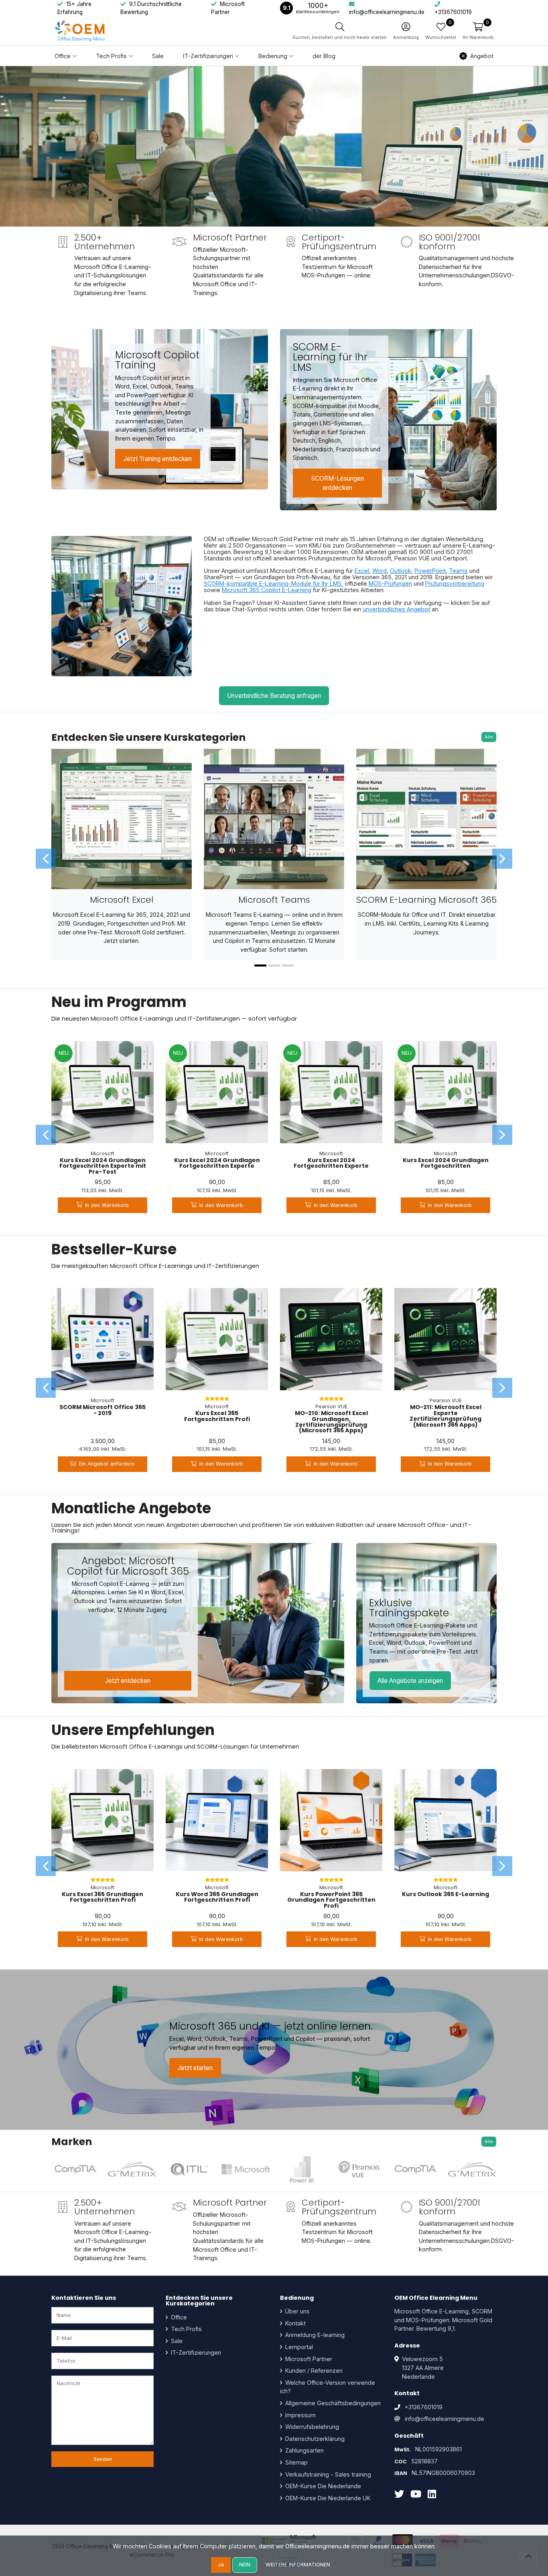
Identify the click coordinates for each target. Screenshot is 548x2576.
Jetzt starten (195, 2068)
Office (178, 2317)
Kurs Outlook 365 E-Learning (446, 1894)
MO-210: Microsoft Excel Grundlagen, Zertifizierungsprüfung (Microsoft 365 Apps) (331, 1422)
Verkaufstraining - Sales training (327, 2474)
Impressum (300, 2415)
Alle (489, 737)
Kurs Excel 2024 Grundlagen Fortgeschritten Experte (217, 1163)
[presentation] (46, 859)
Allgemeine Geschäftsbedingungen (332, 2403)
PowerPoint (430, 571)
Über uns (297, 2311)
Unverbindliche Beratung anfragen (274, 696)
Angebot (482, 56)
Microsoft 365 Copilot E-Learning (267, 590)
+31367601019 (424, 2407)
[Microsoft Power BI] (302, 2170)
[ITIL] (189, 2170)
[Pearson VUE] (359, 2170)
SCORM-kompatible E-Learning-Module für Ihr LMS (273, 583)
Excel (362, 571)
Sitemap (296, 2462)
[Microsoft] (246, 2170)
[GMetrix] (132, 2170)
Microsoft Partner (308, 2359)
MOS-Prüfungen (390, 583)
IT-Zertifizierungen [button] (208, 56)
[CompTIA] (76, 2170)
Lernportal (298, 2347)
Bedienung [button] (273, 56)
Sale (158, 56)
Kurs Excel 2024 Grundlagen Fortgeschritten (446, 1163)
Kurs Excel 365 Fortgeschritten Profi (217, 1416)
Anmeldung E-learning (314, 2335)
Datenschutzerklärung (314, 2439)
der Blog (324, 56)
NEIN (245, 2565)
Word (380, 571)
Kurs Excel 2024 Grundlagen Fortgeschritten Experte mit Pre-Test (103, 1166)
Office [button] (63, 56)
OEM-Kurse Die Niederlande (322, 2486)
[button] (478, 31)
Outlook (401, 571)
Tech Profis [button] (111, 56)
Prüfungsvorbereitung (455, 583)
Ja (221, 2565)
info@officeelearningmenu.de (444, 2419)
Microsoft (102, 1154)
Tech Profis (186, 2329)
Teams (458, 571)
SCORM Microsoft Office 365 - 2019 (102, 1410)
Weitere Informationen (298, 2565)
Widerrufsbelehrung (311, 2427)
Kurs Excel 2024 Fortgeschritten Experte (331, 1163)
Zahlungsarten (304, 2450)
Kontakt (295, 2323)
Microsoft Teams (274, 900)
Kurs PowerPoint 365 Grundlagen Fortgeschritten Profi (331, 1900)
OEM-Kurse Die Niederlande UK (327, 2498)
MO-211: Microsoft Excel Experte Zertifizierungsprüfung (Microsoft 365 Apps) (446, 1416)
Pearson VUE (331, 1406)
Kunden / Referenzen (313, 2371)
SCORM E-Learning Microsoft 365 (426, 900)
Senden (103, 2459)
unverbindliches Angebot (396, 609)
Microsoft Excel (122, 900)
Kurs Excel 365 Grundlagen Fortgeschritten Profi (102, 1897)
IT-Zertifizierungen (195, 2353)
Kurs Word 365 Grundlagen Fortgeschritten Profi (217, 1897)
